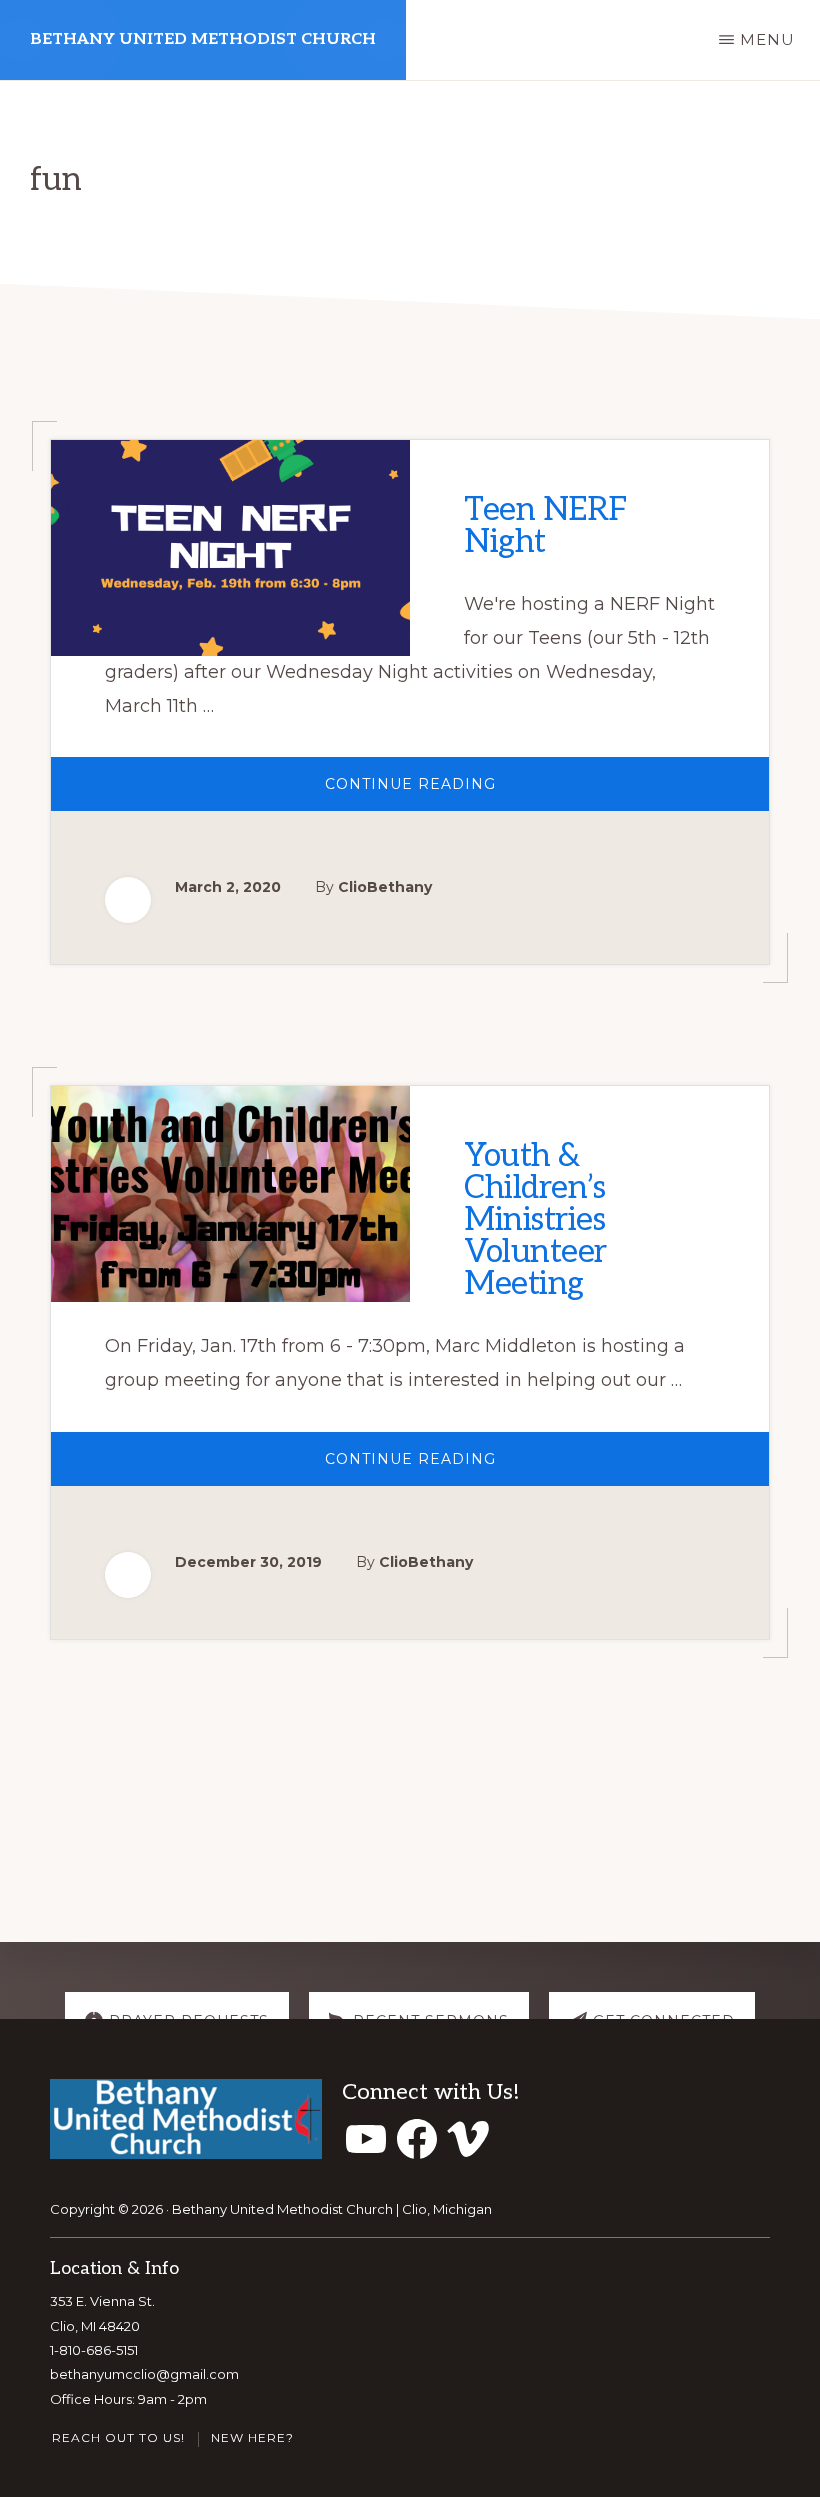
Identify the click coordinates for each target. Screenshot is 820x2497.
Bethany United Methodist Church (203, 39)
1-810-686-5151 (94, 2350)
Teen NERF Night (546, 526)
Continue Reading (438, 792)
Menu (767, 39)
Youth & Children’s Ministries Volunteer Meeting (535, 1220)
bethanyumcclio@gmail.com (144, 2374)
